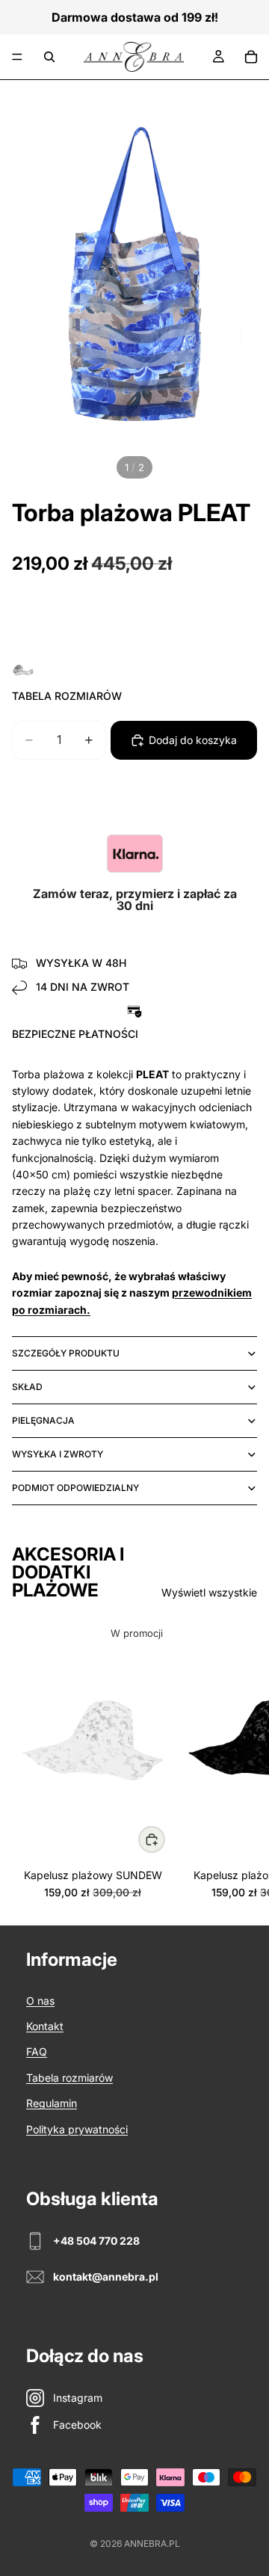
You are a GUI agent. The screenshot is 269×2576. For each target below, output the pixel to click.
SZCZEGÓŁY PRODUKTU (66, 1353)
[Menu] (17, 57)
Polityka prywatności (77, 2129)
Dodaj (164, 1839)
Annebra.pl (152, 2543)
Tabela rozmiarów (69, 2078)
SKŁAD (27, 1387)
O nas (40, 2001)
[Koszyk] (251, 57)
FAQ (37, 2051)
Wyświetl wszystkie (209, 1592)
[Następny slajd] (241, 1759)
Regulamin (52, 2103)
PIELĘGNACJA (43, 1420)
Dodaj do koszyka (193, 740)
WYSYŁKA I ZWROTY (58, 1454)
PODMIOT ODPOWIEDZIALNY (75, 1488)
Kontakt (45, 2026)
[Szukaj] (49, 57)
